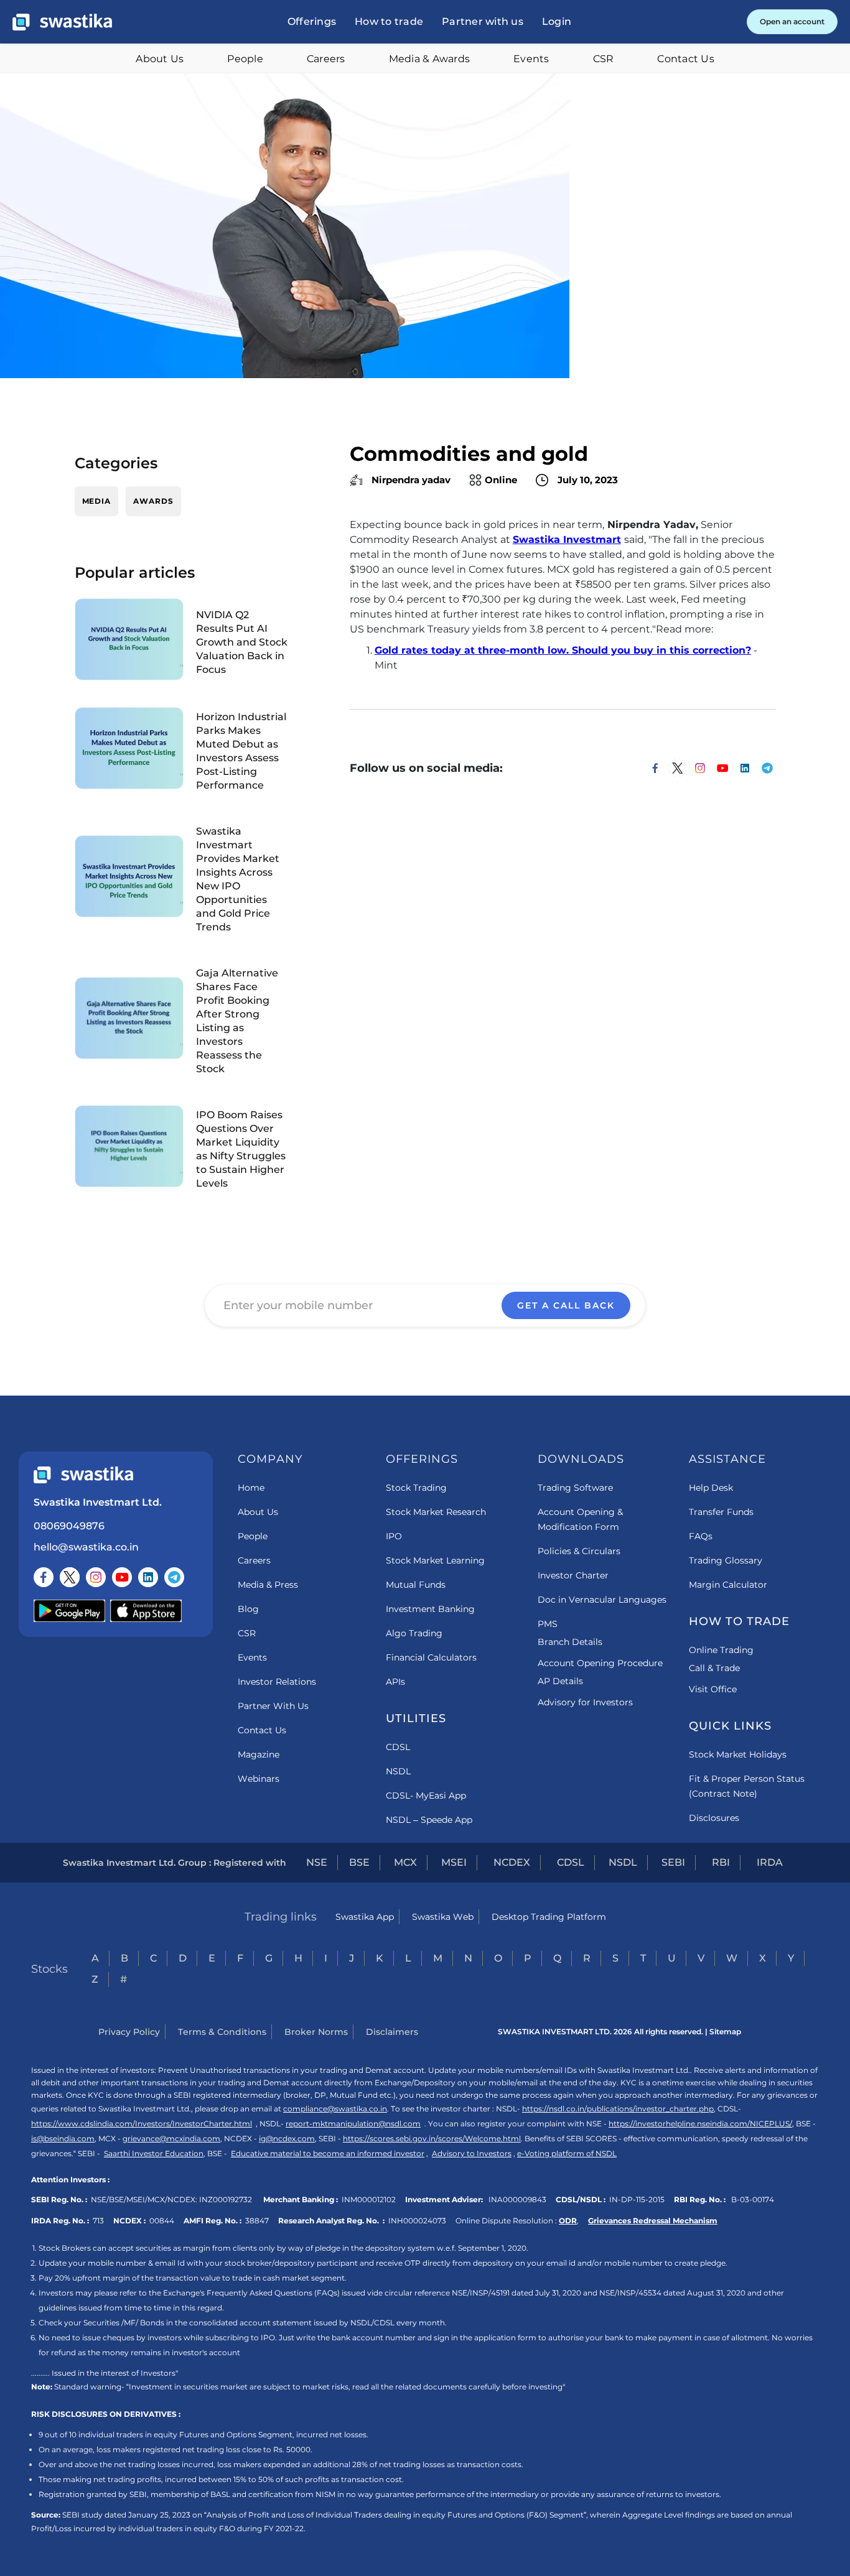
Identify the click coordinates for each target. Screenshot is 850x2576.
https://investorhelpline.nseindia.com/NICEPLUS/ (700, 2124)
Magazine (259, 1754)
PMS (548, 1624)
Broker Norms (316, 2032)
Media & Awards (430, 59)
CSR (604, 59)
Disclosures (714, 1818)
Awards (153, 501)
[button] (312, 22)
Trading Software (575, 1488)
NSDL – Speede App (429, 1820)
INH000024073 (417, 2221)
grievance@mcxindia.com (171, 2138)
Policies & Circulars (579, 1551)
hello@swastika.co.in (86, 1547)
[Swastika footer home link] (83, 1475)
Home (251, 1488)
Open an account (792, 21)
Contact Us (686, 59)
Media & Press (268, 1585)
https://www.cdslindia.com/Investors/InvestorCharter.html (142, 2124)
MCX (405, 1862)
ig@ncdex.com (287, 2138)
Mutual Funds (416, 1585)
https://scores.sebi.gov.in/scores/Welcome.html (432, 2138)
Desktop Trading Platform (549, 1917)
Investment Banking (430, 1609)
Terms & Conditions (222, 2032)
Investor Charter (573, 1575)
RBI (721, 1862)
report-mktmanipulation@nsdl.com (353, 2124)
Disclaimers (392, 2032)
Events (531, 59)
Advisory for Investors (585, 1702)
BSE (359, 1862)
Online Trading (721, 1650)
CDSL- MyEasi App (426, 1795)
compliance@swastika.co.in (335, 2109)
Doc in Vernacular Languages (602, 1600)
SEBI (673, 1862)
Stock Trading (416, 1488)
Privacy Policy (129, 2032)
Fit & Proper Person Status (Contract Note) (747, 1786)
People (245, 59)
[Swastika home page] (62, 22)
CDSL (398, 1747)
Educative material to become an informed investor (328, 2153)
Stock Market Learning (435, 1560)
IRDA (770, 1862)
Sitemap (725, 2032)
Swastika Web (443, 1917)
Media (97, 501)
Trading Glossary (726, 1560)
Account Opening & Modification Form (580, 1519)
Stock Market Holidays (738, 1754)
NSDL (398, 1771)
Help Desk (711, 1488)
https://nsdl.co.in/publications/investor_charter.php (618, 2109)
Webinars (259, 1779)
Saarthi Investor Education (154, 2153)
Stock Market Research (436, 1512)
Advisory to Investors (472, 2153)
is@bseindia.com (63, 2138)
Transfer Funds (721, 1512)
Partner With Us (273, 1706)
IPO (394, 1536)
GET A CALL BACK (566, 1305)
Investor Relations (277, 1682)
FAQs (701, 1536)
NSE (317, 1862)
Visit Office (713, 1689)
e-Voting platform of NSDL (567, 2153)
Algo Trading (414, 1633)
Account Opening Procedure (600, 1663)
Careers (326, 59)
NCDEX (512, 1862)
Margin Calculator (728, 1585)
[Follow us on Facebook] (44, 1577)
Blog (248, 1609)
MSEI (454, 1862)
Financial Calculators (431, 1657)
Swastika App (365, 1917)
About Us (160, 59)
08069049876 (69, 1526)
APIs (395, 1682)
